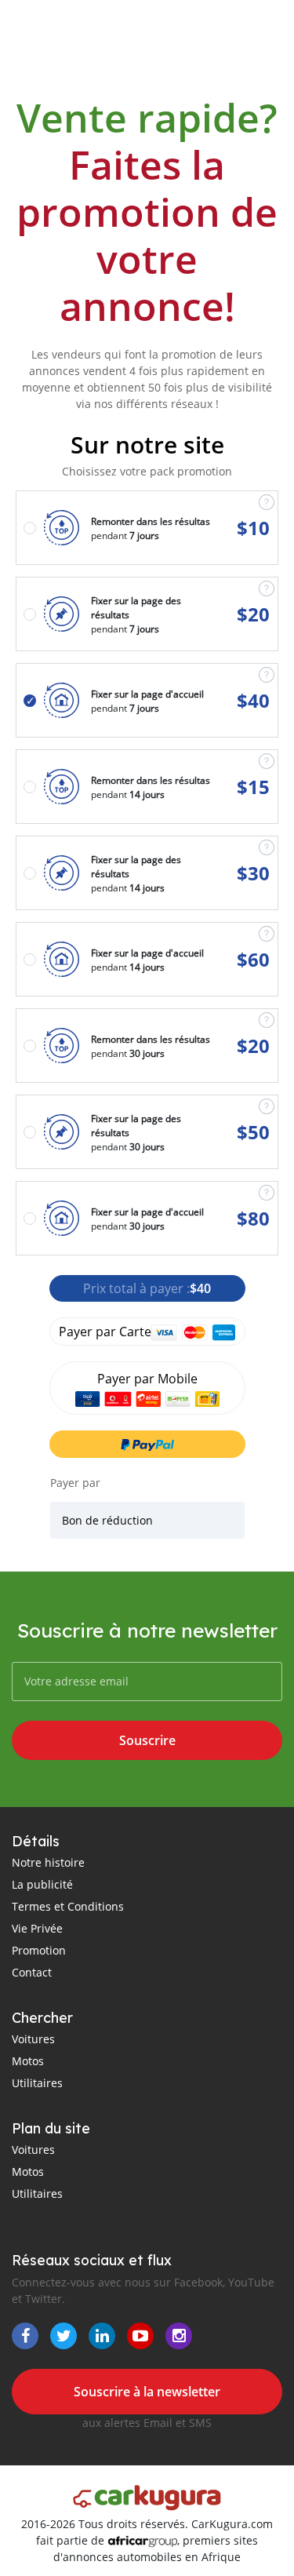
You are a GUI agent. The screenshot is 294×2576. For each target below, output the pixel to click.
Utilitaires (37, 2083)
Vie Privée (37, 1928)
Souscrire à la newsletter (147, 2392)
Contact (32, 1972)
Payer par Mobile (147, 1379)
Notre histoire (48, 1862)
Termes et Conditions (68, 1906)
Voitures (33, 2039)
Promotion (39, 1950)
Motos (28, 2061)
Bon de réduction (107, 1520)
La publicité (42, 1884)
